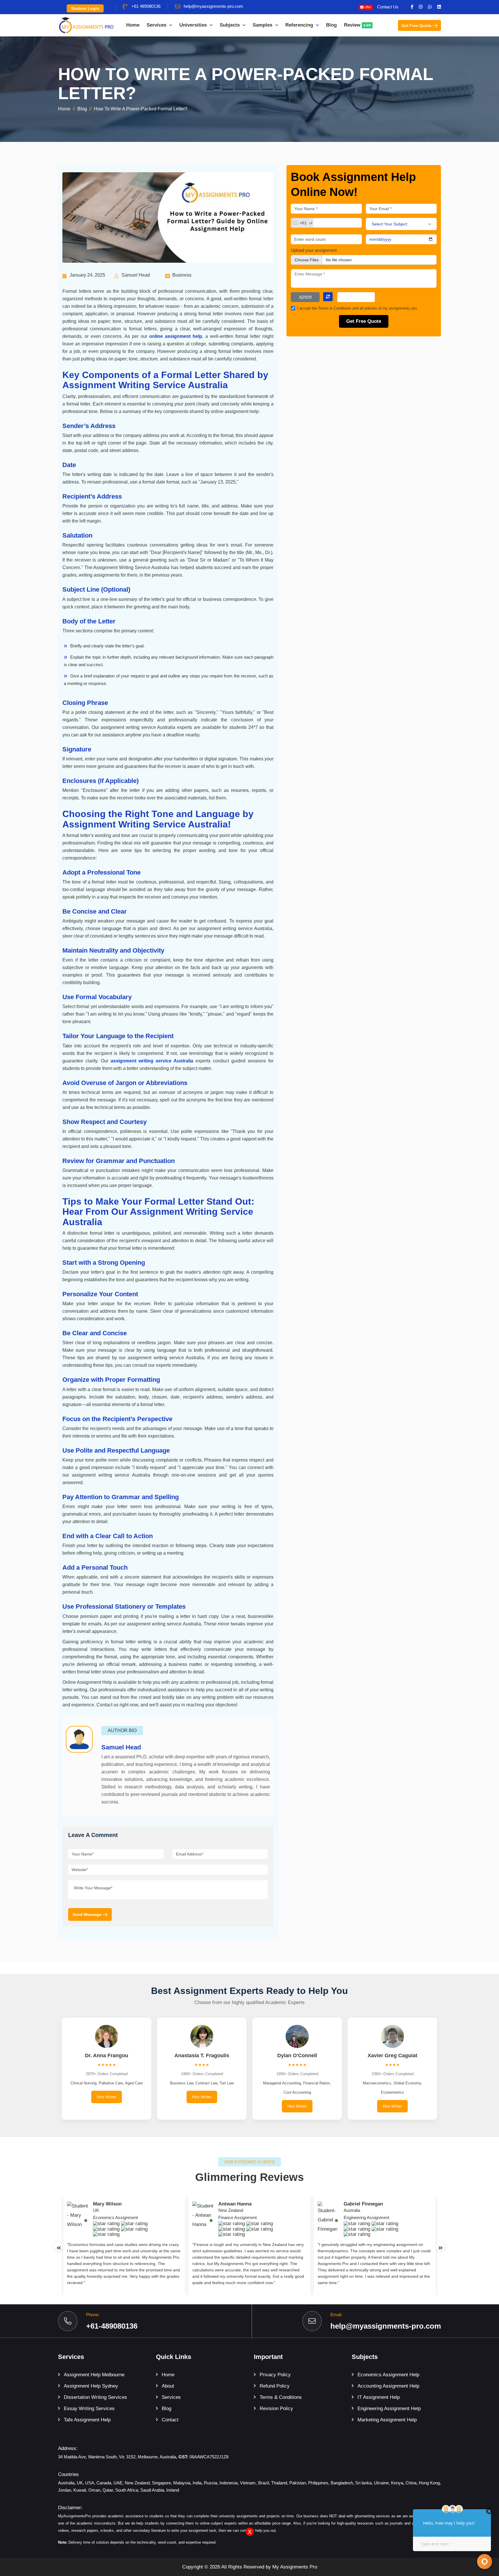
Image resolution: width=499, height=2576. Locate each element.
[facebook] (412, 7)
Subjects (230, 25)
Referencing (299, 25)
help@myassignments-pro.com (213, 6)
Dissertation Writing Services (95, 2397)
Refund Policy (275, 2386)
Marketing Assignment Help (387, 2420)
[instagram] (421, 7)
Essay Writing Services (89, 2409)
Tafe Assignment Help (87, 2420)
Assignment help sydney (91, 2386)
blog (82, 109)
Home (133, 25)
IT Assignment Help (379, 2397)
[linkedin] (439, 7)
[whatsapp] (430, 7)
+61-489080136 (112, 2326)
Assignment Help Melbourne (94, 2375)
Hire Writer (107, 2097)
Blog (331, 25)
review (358, 25)
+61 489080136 (146, 6)
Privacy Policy (275, 2375)
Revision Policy (276, 2409)
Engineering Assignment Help (389, 2409)
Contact (170, 2420)
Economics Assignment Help (388, 2375)
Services (157, 25)
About (168, 2386)
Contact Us (388, 7)
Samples (262, 25)
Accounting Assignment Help (388, 2386)
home (64, 109)
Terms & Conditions (335, 308)
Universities (193, 25)
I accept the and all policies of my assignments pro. (358, 308)
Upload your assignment (314, 250)
